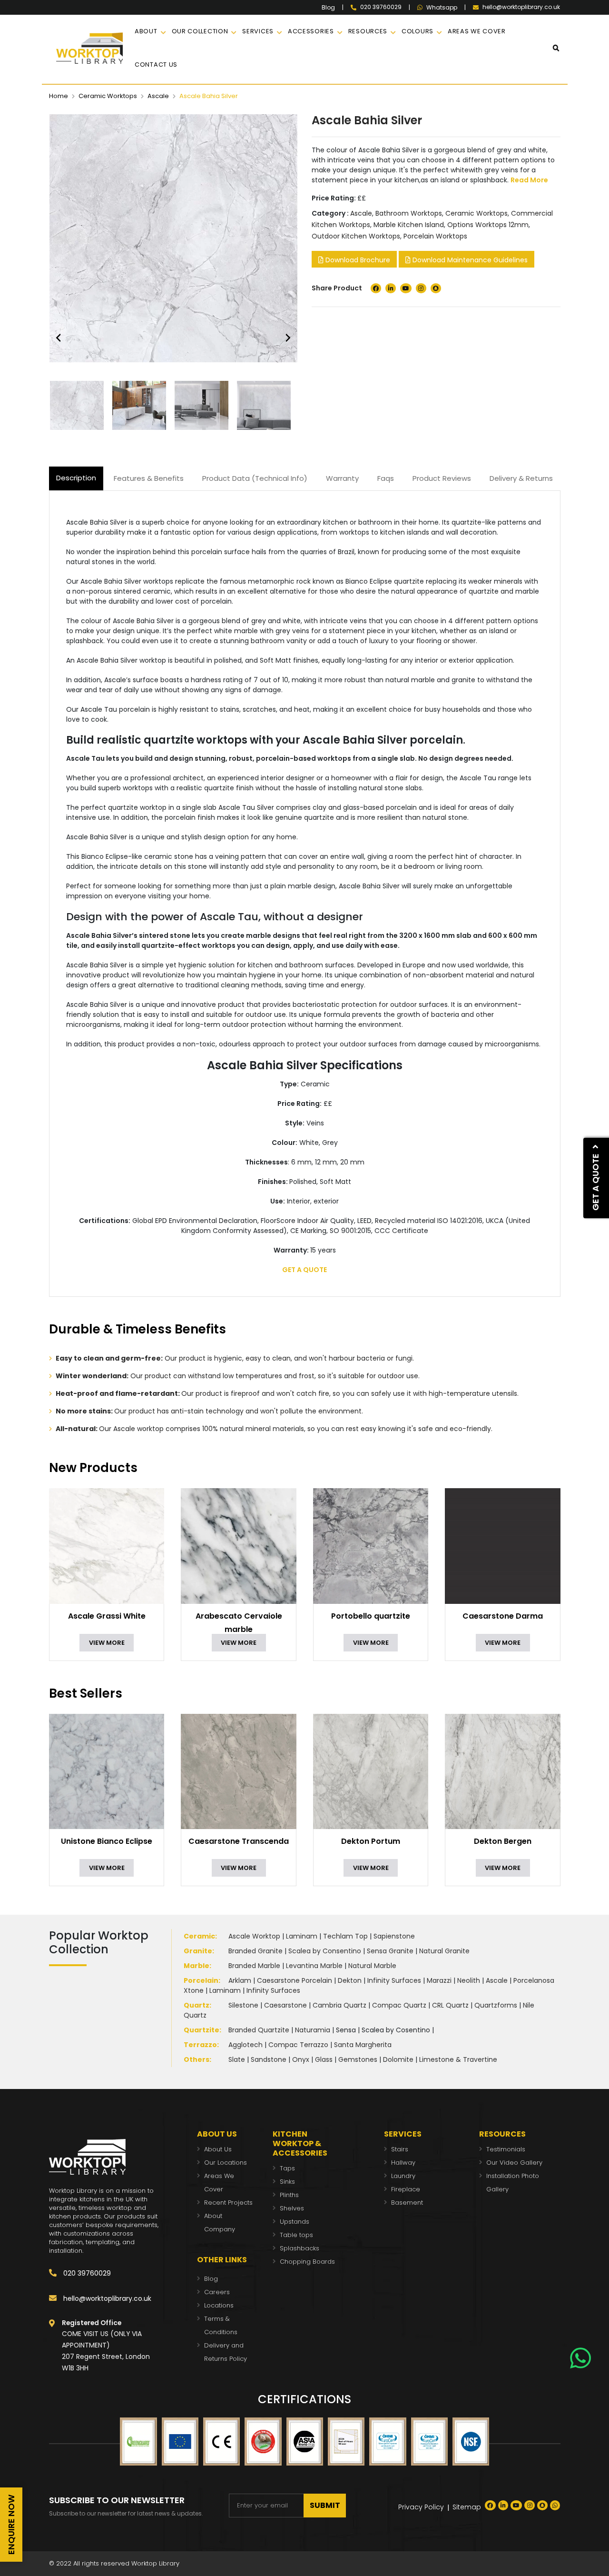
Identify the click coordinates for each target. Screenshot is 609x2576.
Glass (324, 2059)
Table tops (296, 2235)
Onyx (301, 2059)
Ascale (158, 96)
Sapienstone (394, 1936)
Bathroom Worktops (409, 213)
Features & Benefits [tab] (149, 478)
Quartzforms (496, 2005)
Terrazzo (200, 2045)
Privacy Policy (421, 2507)
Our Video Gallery (514, 2163)
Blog (328, 8)
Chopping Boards (307, 2262)
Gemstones (358, 2059)
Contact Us (156, 65)
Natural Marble (372, 1966)
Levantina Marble (314, 1966)
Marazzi (439, 1980)
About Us (218, 2149)
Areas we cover (477, 31)
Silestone (243, 2005)
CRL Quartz (450, 2005)
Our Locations (226, 2163)
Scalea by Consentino (325, 1951)
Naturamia (313, 2030)
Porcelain (201, 1980)
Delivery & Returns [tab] (521, 478)
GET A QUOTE (304, 1270)
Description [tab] (76, 478)
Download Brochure (357, 260)
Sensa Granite (390, 1951)
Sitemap (467, 2507)
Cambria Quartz (339, 2005)
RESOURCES (368, 31)
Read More (529, 180)
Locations (219, 2305)
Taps (287, 2168)
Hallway (403, 2163)
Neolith (469, 1980)
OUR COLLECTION (200, 31)
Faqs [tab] (386, 478)
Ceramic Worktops (108, 96)
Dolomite (398, 2059)
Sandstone (269, 2059)
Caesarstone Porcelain (295, 1980)
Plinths (289, 2195)
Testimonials (506, 2149)
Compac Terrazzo (298, 2045)
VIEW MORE (107, 1643)
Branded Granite (255, 1951)
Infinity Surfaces (394, 1980)
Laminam (302, 1936)
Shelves (292, 2208)
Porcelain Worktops (435, 236)
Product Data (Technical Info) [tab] (255, 478)
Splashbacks (300, 2248)
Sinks (287, 2182)
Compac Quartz (399, 2005)
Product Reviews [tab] (442, 478)
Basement (407, 2203)
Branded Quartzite (259, 2030)
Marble (196, 1966)
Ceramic (199, 1936)
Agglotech (246, 2045)
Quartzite (201, 2030)
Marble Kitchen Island (409, 225)
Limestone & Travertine (458, 2059)
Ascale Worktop (254, 1936)
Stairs (400, 2149)
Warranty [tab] (342, 478)
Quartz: (197, 2005)
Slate (237, 2059)
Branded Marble (254, 1966)
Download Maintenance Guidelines (469, 260)
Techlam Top (345, 1936)
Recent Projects (228, 2203)
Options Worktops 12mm (488, 225)
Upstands (295, 2222)
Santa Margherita (363, 2045)
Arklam (240, 1980)
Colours (417, 31)
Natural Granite (444, 1951)
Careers (217, 2292)
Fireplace (406, 2189)
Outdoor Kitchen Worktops (356, 236)
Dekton (350, 1980)
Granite (198, 1951)
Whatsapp (442, 8)
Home (59, 96)
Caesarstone (285, 2005)
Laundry (403, 2176)
